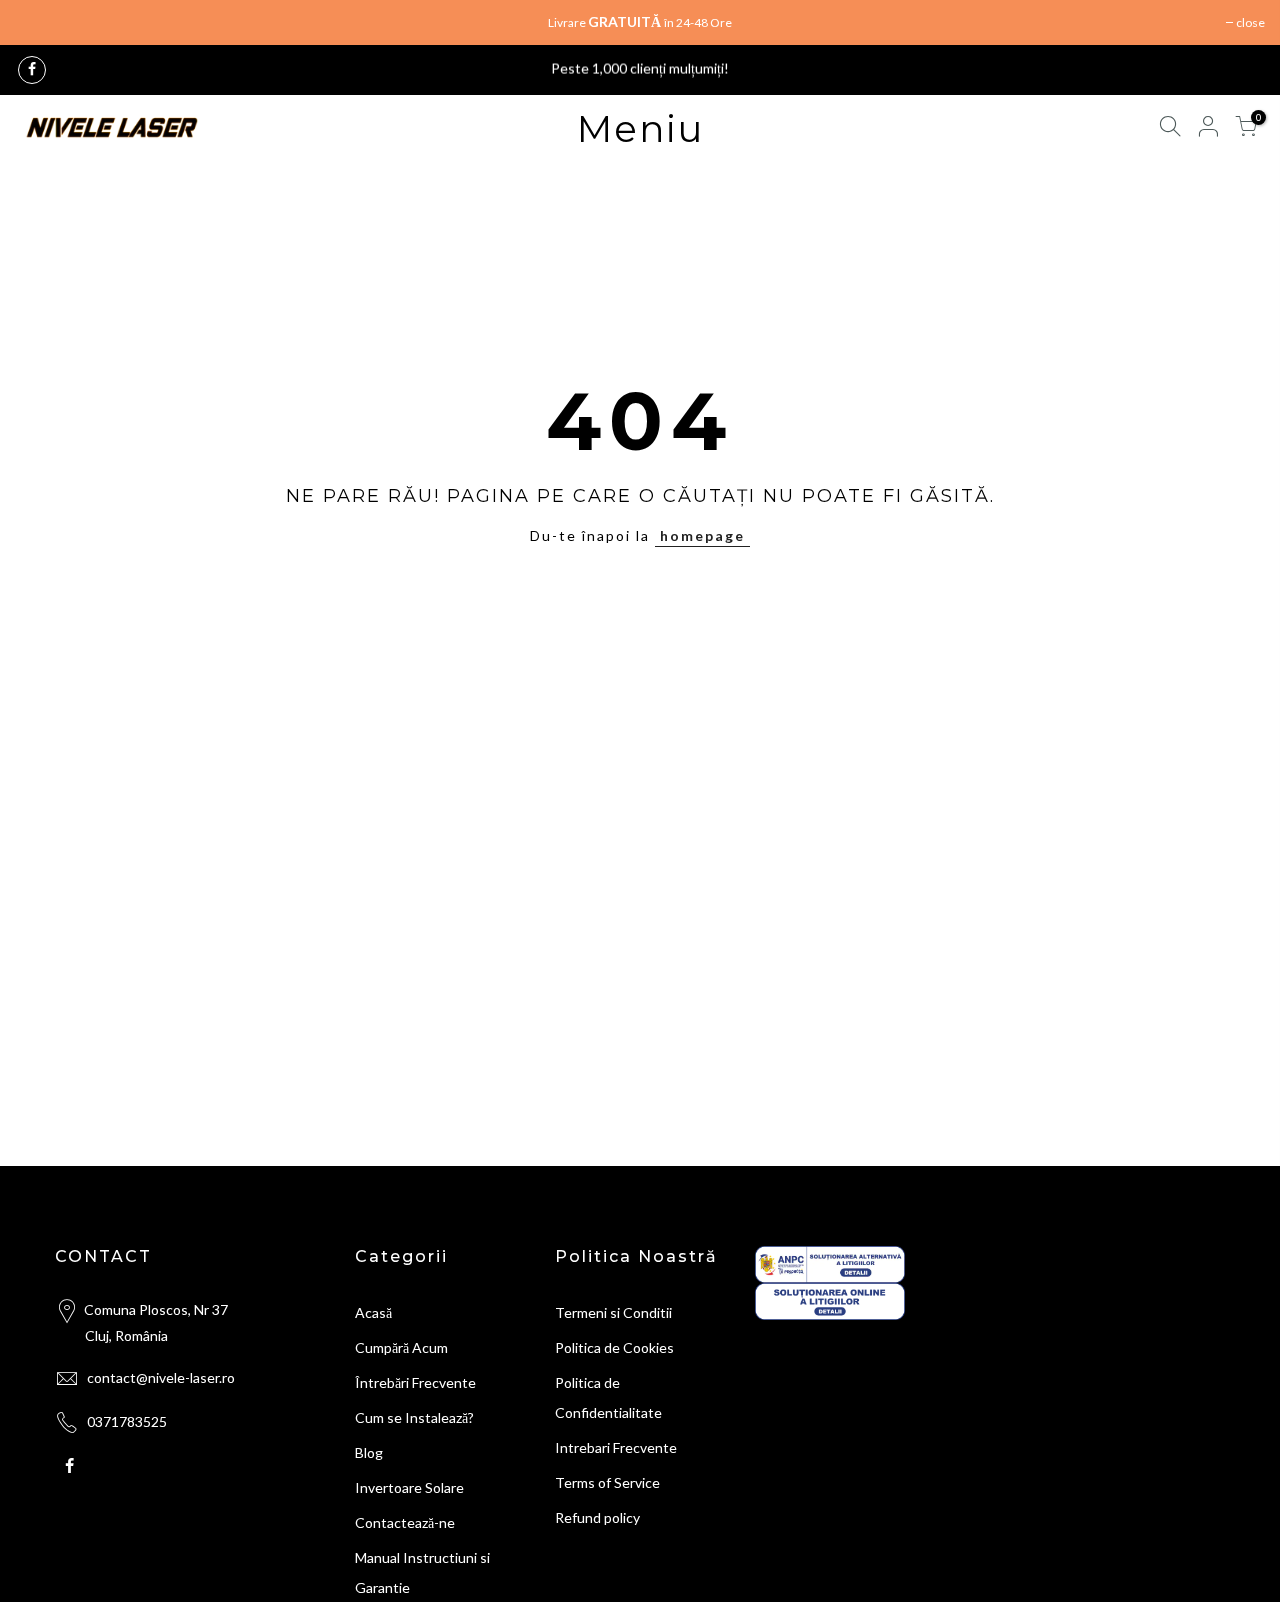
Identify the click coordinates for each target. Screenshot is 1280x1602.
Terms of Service (607, 1482)
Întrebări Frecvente (415, 1382)
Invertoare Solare (409, 1487)
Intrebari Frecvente (616, 1447)
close (1250, 22)
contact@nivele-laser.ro (161, 1377)
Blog (369, 1452)
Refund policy (597, 1517)
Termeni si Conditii (613, 1312)
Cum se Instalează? (414, 1417)
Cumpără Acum (401, 1347)
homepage (702, 535)
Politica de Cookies (614, 1347)
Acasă (373, 1312)
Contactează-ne (405, 1522)
